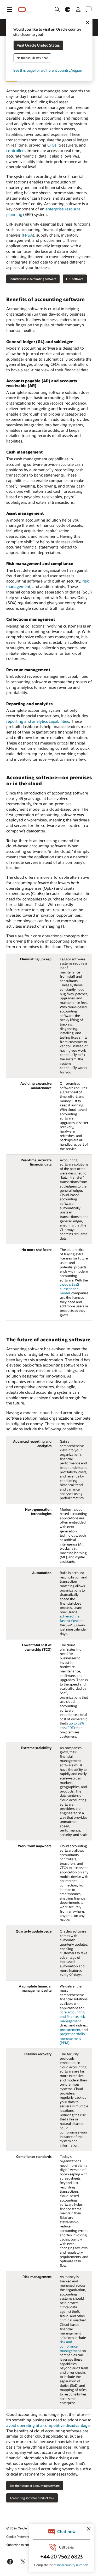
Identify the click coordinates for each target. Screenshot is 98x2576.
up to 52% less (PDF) (72, 1725)
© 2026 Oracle (16, 2528)
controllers (16, 150)
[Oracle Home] (22, 10)
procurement (70, 2030)
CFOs (52, 145)
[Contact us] (89, 9)
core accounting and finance (72, 2014)
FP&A (28, 235)
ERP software (75, 279)
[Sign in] (78, 9)
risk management (72, 2019)
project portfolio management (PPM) (72, 2038)
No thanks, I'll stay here (32, 58)
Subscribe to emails (20, 2545)
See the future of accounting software (35, 2486)
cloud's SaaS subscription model (69, 1289)
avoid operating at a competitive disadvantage (48, 2425)
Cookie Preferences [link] (20, 2536)
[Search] (57, 9)
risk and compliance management (70, 2346)
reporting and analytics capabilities (38, 721)
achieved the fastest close (70, 1618)
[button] (9, 9)
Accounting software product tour (32, 2498)
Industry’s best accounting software (33, 279)
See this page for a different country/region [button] (48, 71)
